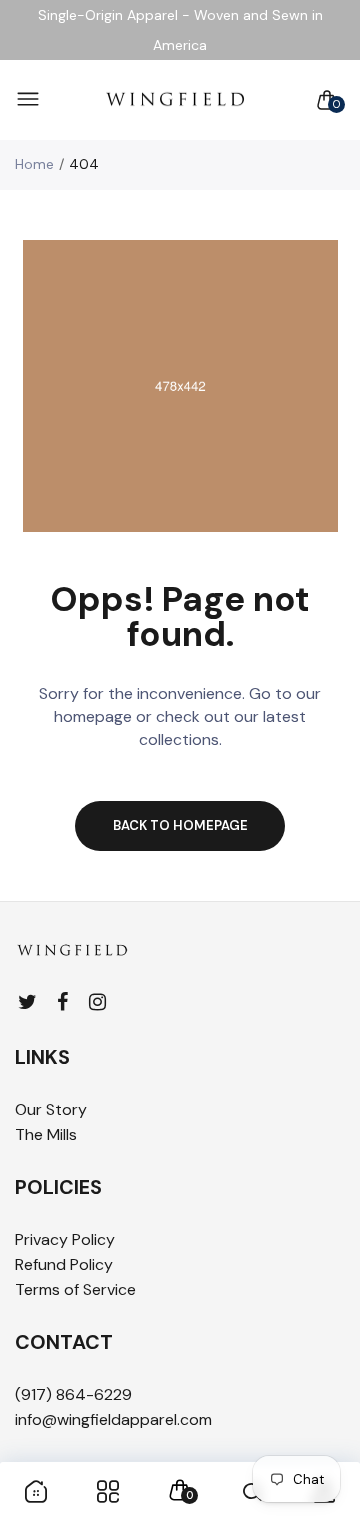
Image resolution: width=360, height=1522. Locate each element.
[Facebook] (62, 1002)
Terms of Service (75, 1289)
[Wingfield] (175, 100)
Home (34, 164)
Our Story (51, 1109)
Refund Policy (64, 1264)
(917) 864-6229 (73, 1394)
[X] (27, 1002)
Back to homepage (180, 825)
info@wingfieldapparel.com (113, 1419)
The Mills (46, 1134)
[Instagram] (97, 1002)
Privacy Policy (65, 1239)
